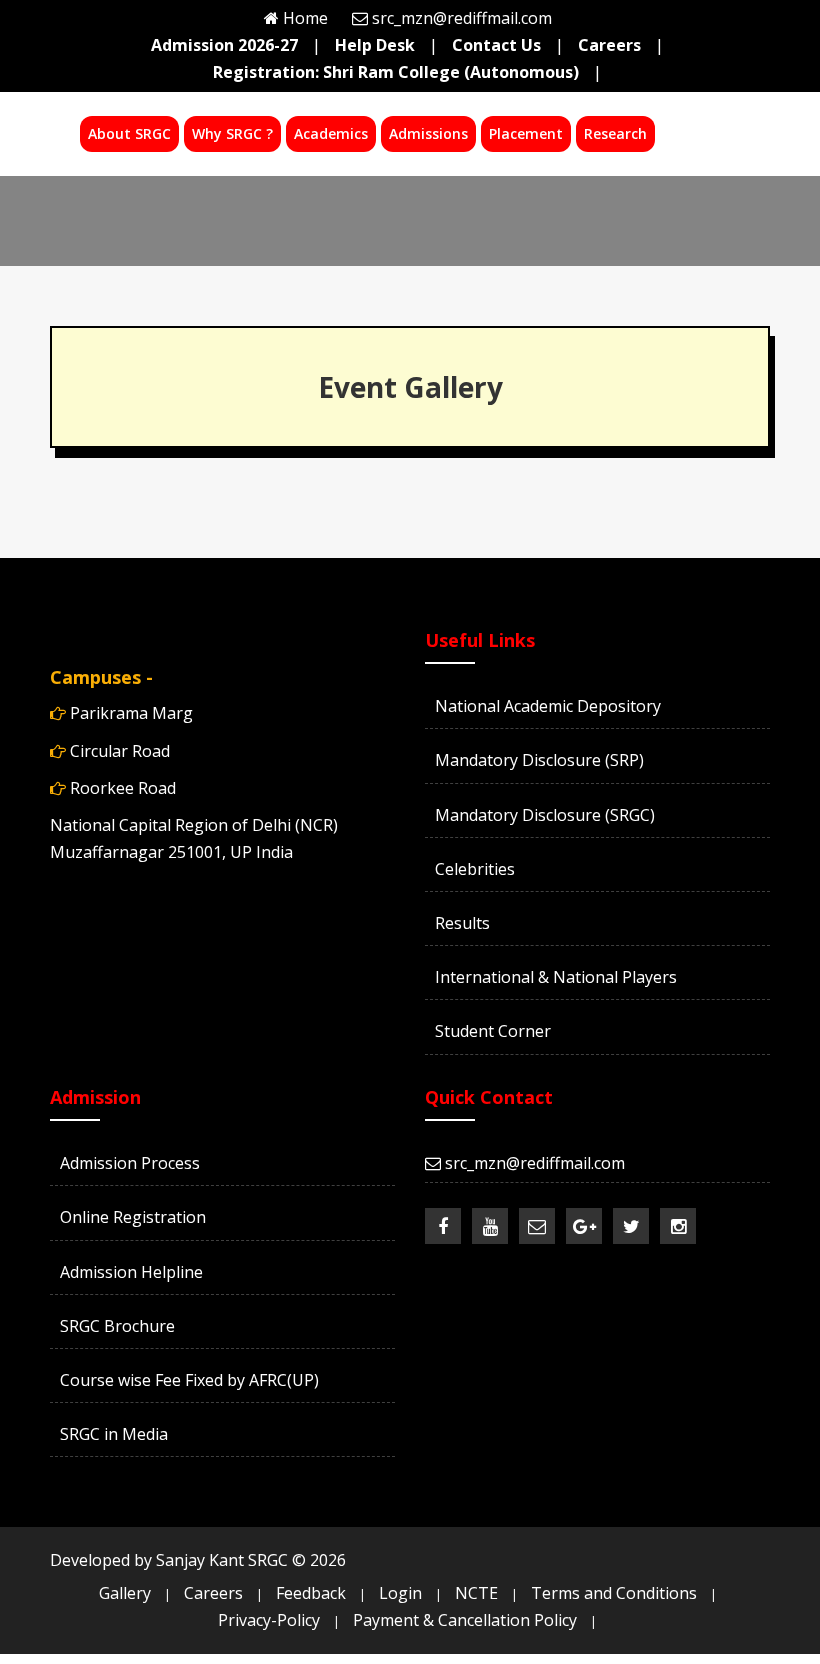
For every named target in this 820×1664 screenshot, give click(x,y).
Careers (609, 45)
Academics (331, 133)
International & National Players (556, 977)
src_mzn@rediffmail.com (462, 18)
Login (400, 1593)
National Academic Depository (548, 706)
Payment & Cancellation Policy (465, 1620)
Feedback (311, 1593)
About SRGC (129, 133)
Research (615, 133)
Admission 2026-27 (224, 45)
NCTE (476, 1593)
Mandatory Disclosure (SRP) (539, 760)
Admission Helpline (131, 1272)
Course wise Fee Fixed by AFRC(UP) (189, 1380)
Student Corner (493, 1031)
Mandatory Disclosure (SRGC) (545, 815)
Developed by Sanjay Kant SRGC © (198, 1560)
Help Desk (375, 45)
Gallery (125, 1593)
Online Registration (133, 1217)
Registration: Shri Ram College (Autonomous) (396, 72)
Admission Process (130, 1163)
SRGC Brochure (117, 1326)
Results (462, 923)
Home (305, 18)
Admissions (428, 133)
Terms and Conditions (614, 1593)
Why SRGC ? (232, 133)
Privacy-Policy (269, 1620)
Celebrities (475, 869)
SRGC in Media (114, 1434)
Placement (526, 133)
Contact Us (496, 45)
